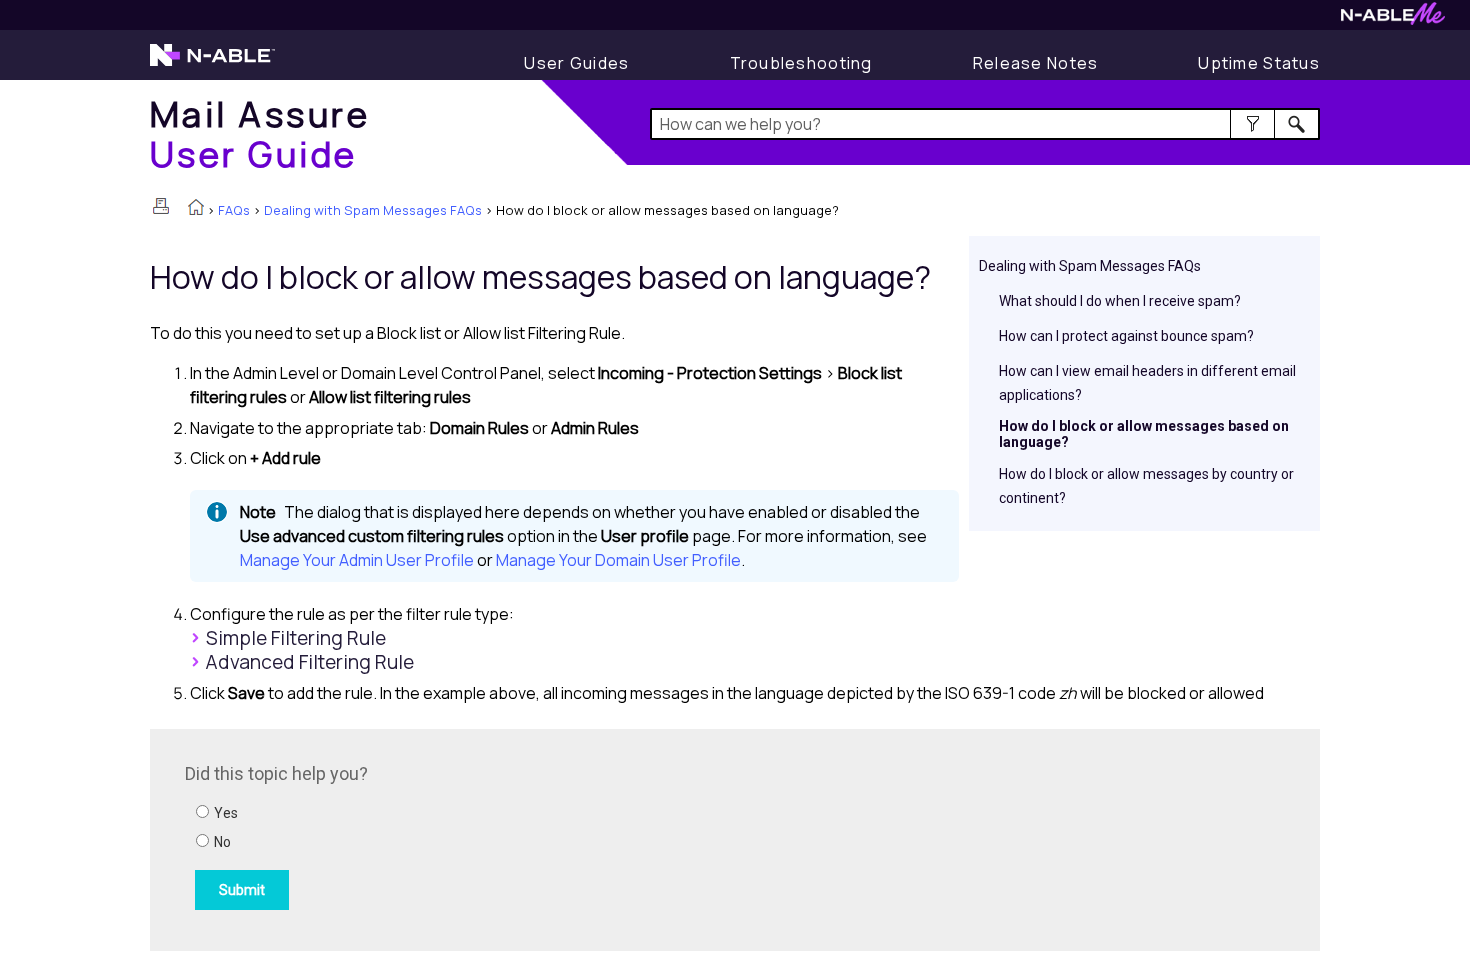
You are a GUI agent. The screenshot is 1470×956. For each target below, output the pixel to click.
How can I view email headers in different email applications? (1147, 383)
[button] (1252, 124)
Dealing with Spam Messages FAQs (373, 210)
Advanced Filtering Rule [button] (310, 662)
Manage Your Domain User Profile (618, 560)
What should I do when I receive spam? (1120, 301)
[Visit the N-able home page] (212, 64)
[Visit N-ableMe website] (1393, 19)
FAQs (234, 210)
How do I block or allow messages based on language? (1144, 434)
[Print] (161, 206)
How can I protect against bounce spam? (1126, 336)
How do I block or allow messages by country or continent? (1146, 486)
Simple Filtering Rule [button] (296, 638)
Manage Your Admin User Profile (357, 560)
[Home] (196, 209)
